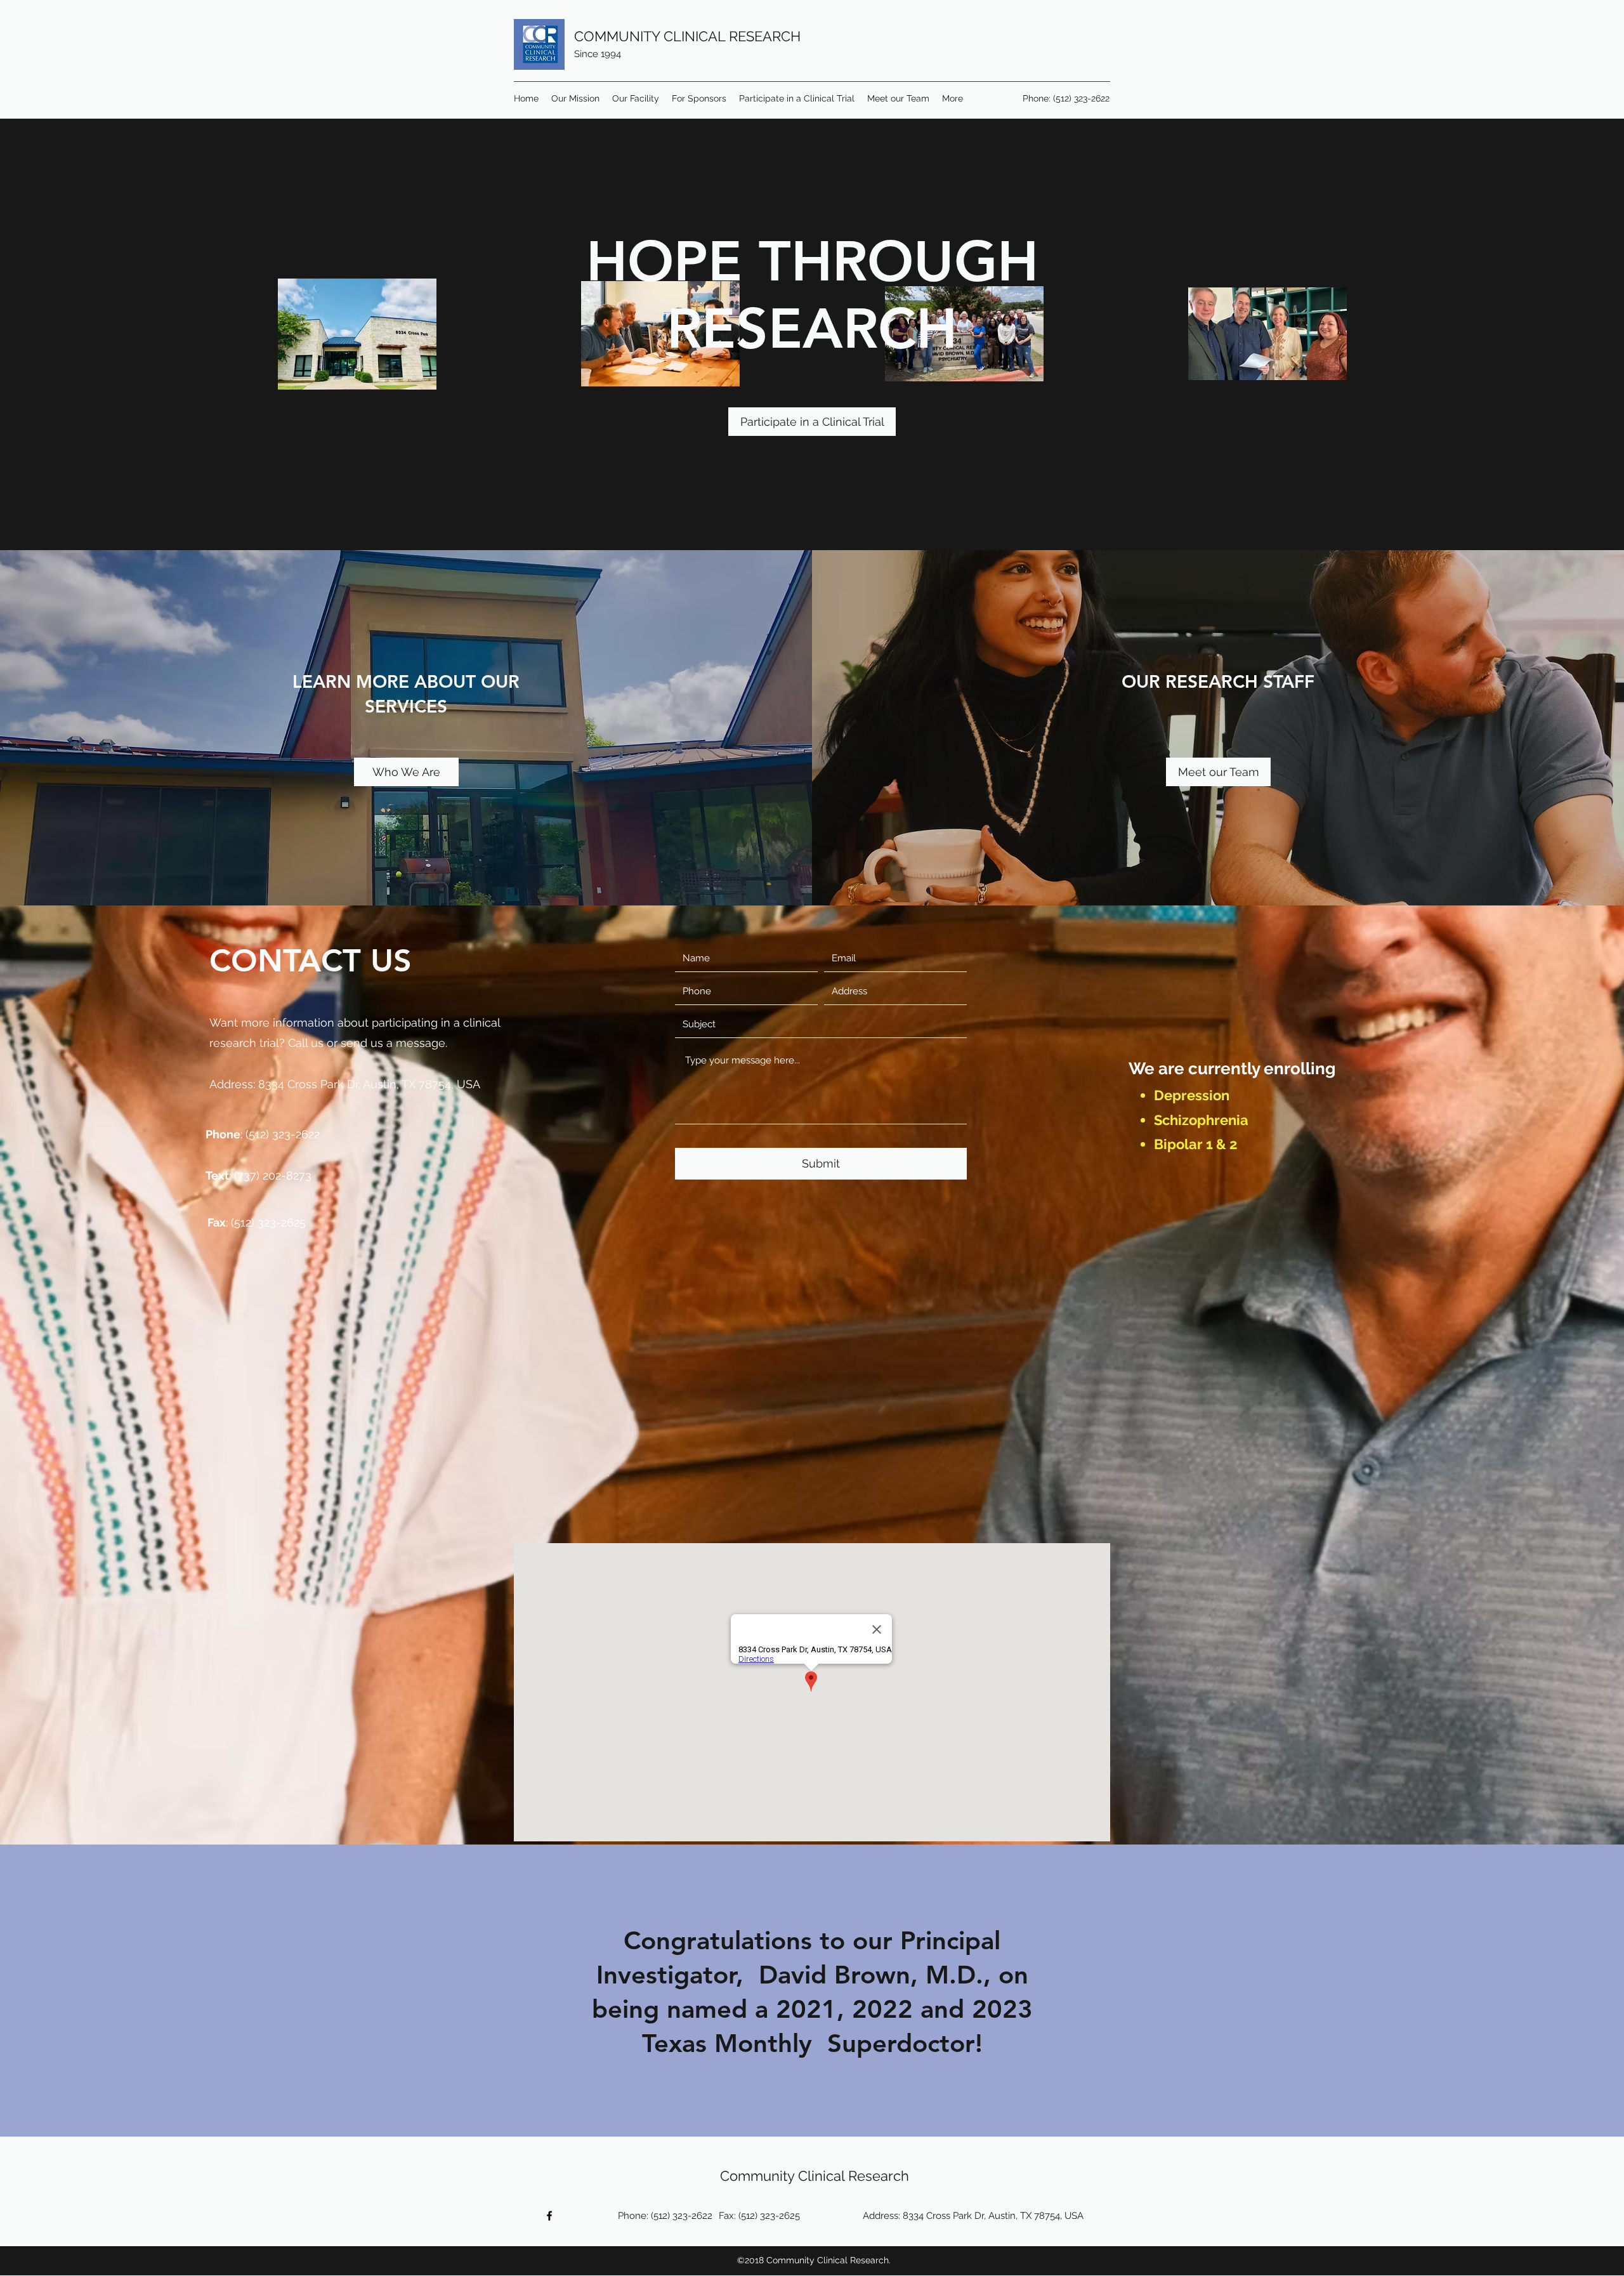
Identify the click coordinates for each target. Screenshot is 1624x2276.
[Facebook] (549, 2216)
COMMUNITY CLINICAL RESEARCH (687, 36)
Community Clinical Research (815, 2176)
